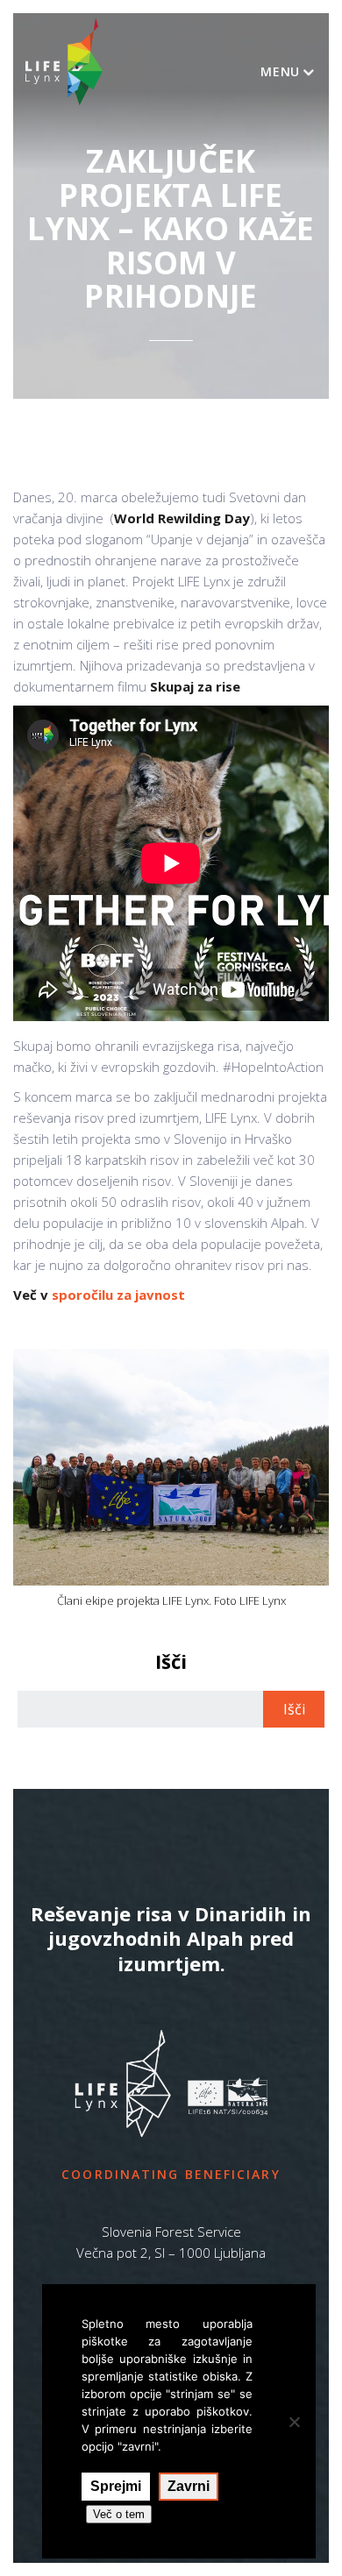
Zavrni (189, 2486)
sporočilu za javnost (118, 1295)
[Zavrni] (294, 2422)
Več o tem (119, 2514)
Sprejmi (116, 2486)
